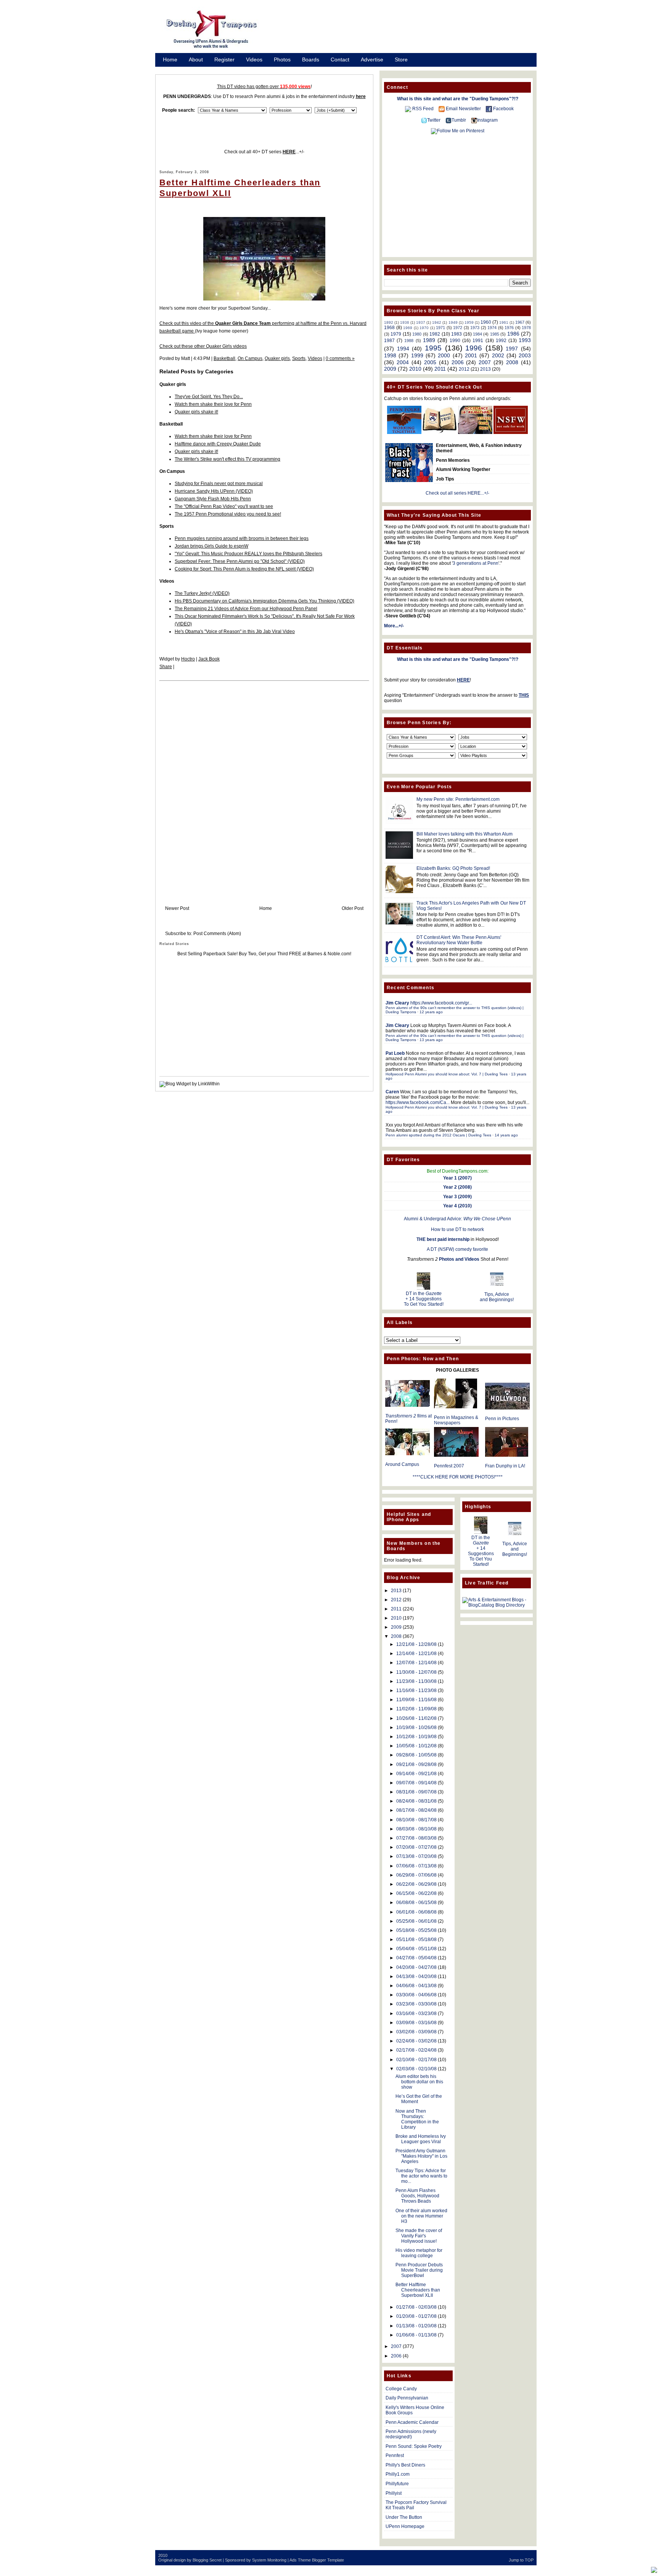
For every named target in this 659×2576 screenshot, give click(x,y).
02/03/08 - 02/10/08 (416, 2069)
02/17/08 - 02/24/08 (416, 2050)
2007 (485, 362)
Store (401, 59)
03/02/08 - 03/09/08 (416, 2032)
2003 (525, 355)
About (196, 59)
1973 (475, 328)
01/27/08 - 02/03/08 (416, 2307)
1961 (504, 322)
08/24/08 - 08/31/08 (416, 1801)
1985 (495, 334)
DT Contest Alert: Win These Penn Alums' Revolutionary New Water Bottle (459, 940)
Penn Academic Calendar (412, 2422)
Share (166, 667)
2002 (498, 355)
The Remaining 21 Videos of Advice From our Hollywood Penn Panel (246, 609)
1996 (474, 348)
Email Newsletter (463, 109)
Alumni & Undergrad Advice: (457, 1219)
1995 (433, 348)
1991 (478, 341)
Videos (254, 59)
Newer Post (177, 908)
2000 (444, 355)
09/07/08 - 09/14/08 (416, 1783)
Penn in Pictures (502, 1419)
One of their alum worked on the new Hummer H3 (421, 2216)
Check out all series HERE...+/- (457, 493)
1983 (456, 334)
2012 (464, 369)
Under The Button (404, 2517)
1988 (409, 341)
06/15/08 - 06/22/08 (416, 1893)
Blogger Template (328, 2560)
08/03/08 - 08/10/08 (416, 1829)
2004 (403, 362)
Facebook (503, 109)
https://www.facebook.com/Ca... (418, 1102)
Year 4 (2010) (457, 1206)
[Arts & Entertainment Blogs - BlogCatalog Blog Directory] (497, 1605)
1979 (396, 334)
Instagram (487, 120)
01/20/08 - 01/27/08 (416, 2316)
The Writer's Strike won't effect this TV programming (227, 459)
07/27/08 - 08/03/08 (416, 1838)
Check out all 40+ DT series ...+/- (264, 152)
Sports (299, 358)
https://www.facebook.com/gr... (441, 1003)
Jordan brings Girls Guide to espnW (211, 546)
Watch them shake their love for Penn (213, 404)
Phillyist (394, 2493)
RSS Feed (423, 109)
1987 (389, 341)
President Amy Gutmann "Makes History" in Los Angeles (421, 2156)
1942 (437, 322)
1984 (477, 334)
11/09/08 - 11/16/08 (416, 1700)
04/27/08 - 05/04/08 (416, 1958)
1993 (525, 340)
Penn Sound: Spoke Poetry (414, 2446)
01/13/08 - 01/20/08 (416, 2326)
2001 (471, 355)
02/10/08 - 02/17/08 (416, 2060)
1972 (458, 328)
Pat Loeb (395, 1053)
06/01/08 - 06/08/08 (416, 1912)
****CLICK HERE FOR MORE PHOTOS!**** (458, 1477)
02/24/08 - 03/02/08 (416, 2041)
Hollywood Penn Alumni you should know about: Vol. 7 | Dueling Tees (447, 1074)
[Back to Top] (654, 2570)
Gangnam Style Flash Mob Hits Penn (213, 499)
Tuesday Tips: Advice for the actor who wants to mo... (421, 2176)
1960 (486, 322)
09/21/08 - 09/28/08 (416, 1764)
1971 (440, 328)
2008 (512, 362)
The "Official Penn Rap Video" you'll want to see (224, 506)
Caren (392, 1092)
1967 (520, 322)
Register (224, 59)
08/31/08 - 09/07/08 (416, 1792)
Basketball (224, 358)
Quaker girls (277, 358)
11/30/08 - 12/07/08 (416, 1672)
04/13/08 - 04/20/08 (416, 1977)
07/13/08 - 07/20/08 (416, 1856)
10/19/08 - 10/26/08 (416, 1728)
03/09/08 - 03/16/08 (416, 2023)
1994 (403, 349)
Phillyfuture (397, 2484)
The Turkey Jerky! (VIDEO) (202, 593)
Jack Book (209, 659)
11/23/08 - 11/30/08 (416, 1681)
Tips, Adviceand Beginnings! (497, 1297)
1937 (421, 322)
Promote (173, 69)
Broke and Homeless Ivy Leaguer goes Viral (421, 2139)
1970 (424, 328)
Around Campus (402, 1464)
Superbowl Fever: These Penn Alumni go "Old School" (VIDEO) (240, 561)
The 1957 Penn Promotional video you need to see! (228, 514)
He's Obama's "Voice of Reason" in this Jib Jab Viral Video (235, 632)
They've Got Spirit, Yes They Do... (209, 397)
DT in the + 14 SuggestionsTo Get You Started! (424, 1299)
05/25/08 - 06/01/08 (416, 1921)
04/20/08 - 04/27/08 (416, 1967)
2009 (390, 369)
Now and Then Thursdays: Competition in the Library (417, 2119)
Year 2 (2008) (457, 1187)
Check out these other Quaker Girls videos (203, 346)
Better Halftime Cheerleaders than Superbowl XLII (418, 2290)
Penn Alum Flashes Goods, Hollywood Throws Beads (417, 2196)
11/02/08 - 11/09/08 (416, 1709)
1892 (389, 322)
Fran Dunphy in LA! (505, 1466)
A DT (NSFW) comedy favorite (457, 1249)
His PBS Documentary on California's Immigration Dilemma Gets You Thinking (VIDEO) (264, 601)
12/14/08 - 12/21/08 (416, 1654)
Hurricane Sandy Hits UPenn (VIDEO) (214, 491)
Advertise (372, 59)
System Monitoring (269, 2560)
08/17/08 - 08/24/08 (416, 1810)
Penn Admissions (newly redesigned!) (411, 2434)
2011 (440, 369)
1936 (405, 322)
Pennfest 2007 (449, 1466)
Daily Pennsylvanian (407, 2398)
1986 (513, 334)
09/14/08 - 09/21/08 (416, 1774)
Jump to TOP (521, 2560)
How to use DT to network (457, 1229)
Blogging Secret (207, 2560)
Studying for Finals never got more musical (219, 484)
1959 (469, 322)
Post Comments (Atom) (217, 934)
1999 (417, 355)
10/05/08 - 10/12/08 (416, 1746)
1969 (408, 328)
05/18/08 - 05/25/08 (416, 1930)
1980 (417, 334)
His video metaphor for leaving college (419, 2253)
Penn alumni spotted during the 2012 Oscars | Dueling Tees (438, 1135)
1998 (390, 355)
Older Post (353, 908)
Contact (340, 59)
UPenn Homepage (405, 2526)
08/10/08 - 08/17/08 (416, 1820)
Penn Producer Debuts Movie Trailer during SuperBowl (419, 2270)
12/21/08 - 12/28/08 (416, 1644)
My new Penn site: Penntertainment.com (458, 799)
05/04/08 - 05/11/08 (416, 1949)
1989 (429, 340)
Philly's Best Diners (405, 2465)
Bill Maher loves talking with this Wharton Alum (465, 834)
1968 (389, 328)
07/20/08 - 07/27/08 (416, 1847)
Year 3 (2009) (457, 1197)
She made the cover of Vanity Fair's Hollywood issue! (419, 2236)
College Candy (401, 2389)
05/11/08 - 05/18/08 (416, 1940)
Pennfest (395, 2455)
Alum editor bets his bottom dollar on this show (419, 2082)
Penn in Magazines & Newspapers (456, 1420)
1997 (512, 349)
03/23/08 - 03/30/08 (416, 2004)
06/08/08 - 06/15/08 (416, 1903)
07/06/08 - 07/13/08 (416, 1866)
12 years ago (431, 1012)
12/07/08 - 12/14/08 (416, 1663)
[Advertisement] (406, 32)
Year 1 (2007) (457, 1178)
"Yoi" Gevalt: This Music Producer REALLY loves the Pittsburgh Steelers (248, 554)
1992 (501, 341)
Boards (311, 59)
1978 (526, 328)
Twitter (434, 120)
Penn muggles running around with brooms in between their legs (242, 538)
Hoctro (188, 659)
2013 (485, 369)
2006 (458, 362)
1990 (455, 341)
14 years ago (506, 1135)
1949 (453, 322)
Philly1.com (398, 2474)
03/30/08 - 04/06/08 (416, 1995)
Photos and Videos (459, 1259)
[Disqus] (264, 786)
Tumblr (459, 120)
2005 (430, 362)
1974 (492, 328)
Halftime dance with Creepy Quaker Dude (218, 444)
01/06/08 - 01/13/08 (416, 2335)
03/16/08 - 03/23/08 (416, 2014)
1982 (435, 334)
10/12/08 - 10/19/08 (416, 1737)
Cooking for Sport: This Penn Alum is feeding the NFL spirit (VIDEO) (244, 569)
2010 (415, 369)
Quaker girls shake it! (196, 412)
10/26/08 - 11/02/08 (416, 1718)
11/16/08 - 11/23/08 (416, 1691)
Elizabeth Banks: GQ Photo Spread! (453, 868)
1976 (509, 328)
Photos (282, 59)
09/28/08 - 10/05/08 (416, 1755)
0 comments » (340, 358)
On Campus (250, 358)
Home (170, 59)
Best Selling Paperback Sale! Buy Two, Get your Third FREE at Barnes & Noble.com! (264, 954)
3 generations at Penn (476, 563)
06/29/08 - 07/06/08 (416, 1875)
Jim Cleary (397, 1003)
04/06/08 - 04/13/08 (416, 1986)
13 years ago (431, 1040)
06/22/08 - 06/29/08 (416, 1884)
